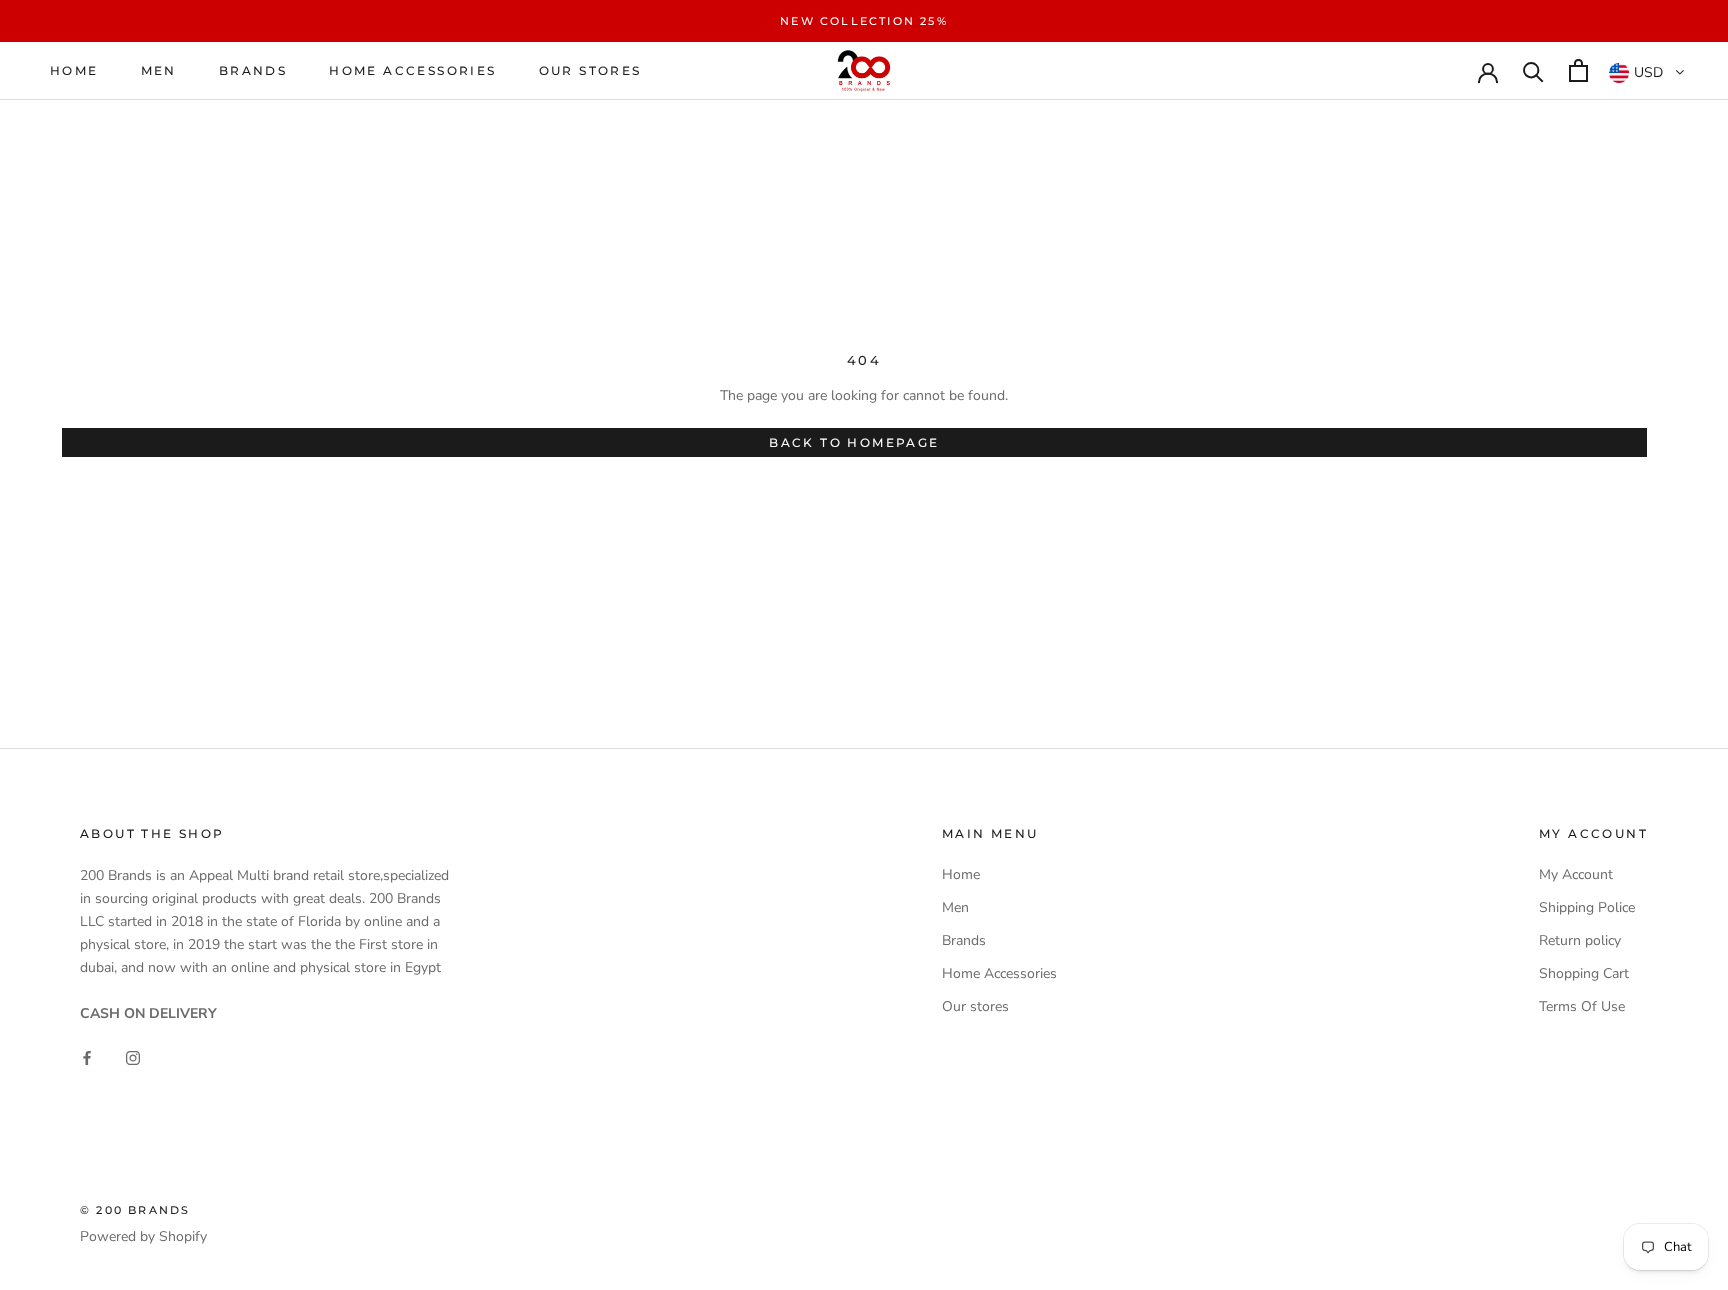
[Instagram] (133, 1056)
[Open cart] (1578, 70)
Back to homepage (854, 442)
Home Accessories (412, 70)
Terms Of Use (1582, 1006)
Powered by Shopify (143, 1236)
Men (159, 70)
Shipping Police (1587, 907)
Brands (253, 70)
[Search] (1533, 70)
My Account (1576, 874)
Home (74, 70)
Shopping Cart (1584, 973)
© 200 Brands (135, 1210)
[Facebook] (87, 1056)
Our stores (590, 70)
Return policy (1580, 940)
